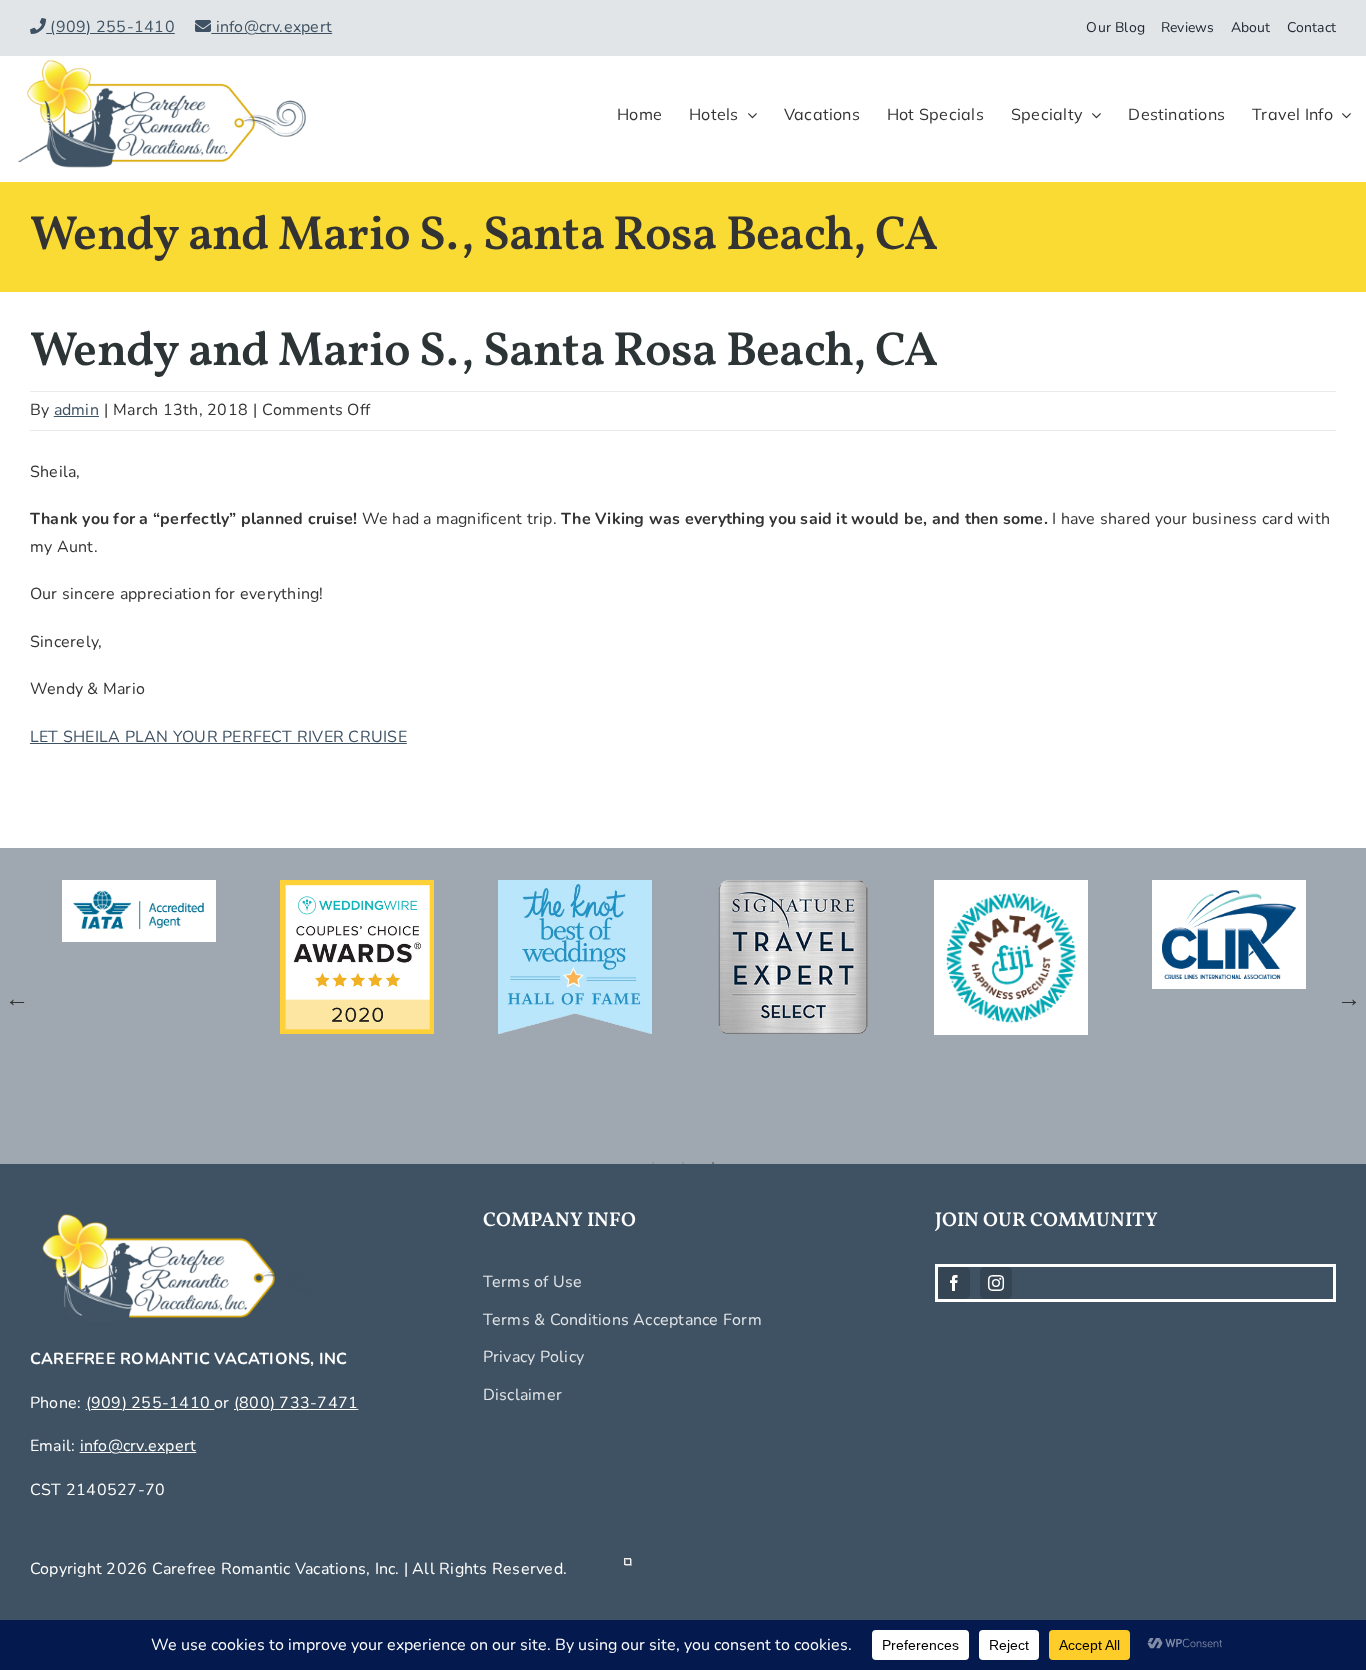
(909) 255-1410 (110, 27)
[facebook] (954, 1283)
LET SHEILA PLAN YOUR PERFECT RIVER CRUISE (218, 737)
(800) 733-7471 (296, 1403)
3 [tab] (713, 1163)
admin (76, 410)
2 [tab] (683, 1163)
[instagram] (996, 1283)
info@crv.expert (271, 27)
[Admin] (628, 1569)
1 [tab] (653, 1163)
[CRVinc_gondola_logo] (162, 64)
